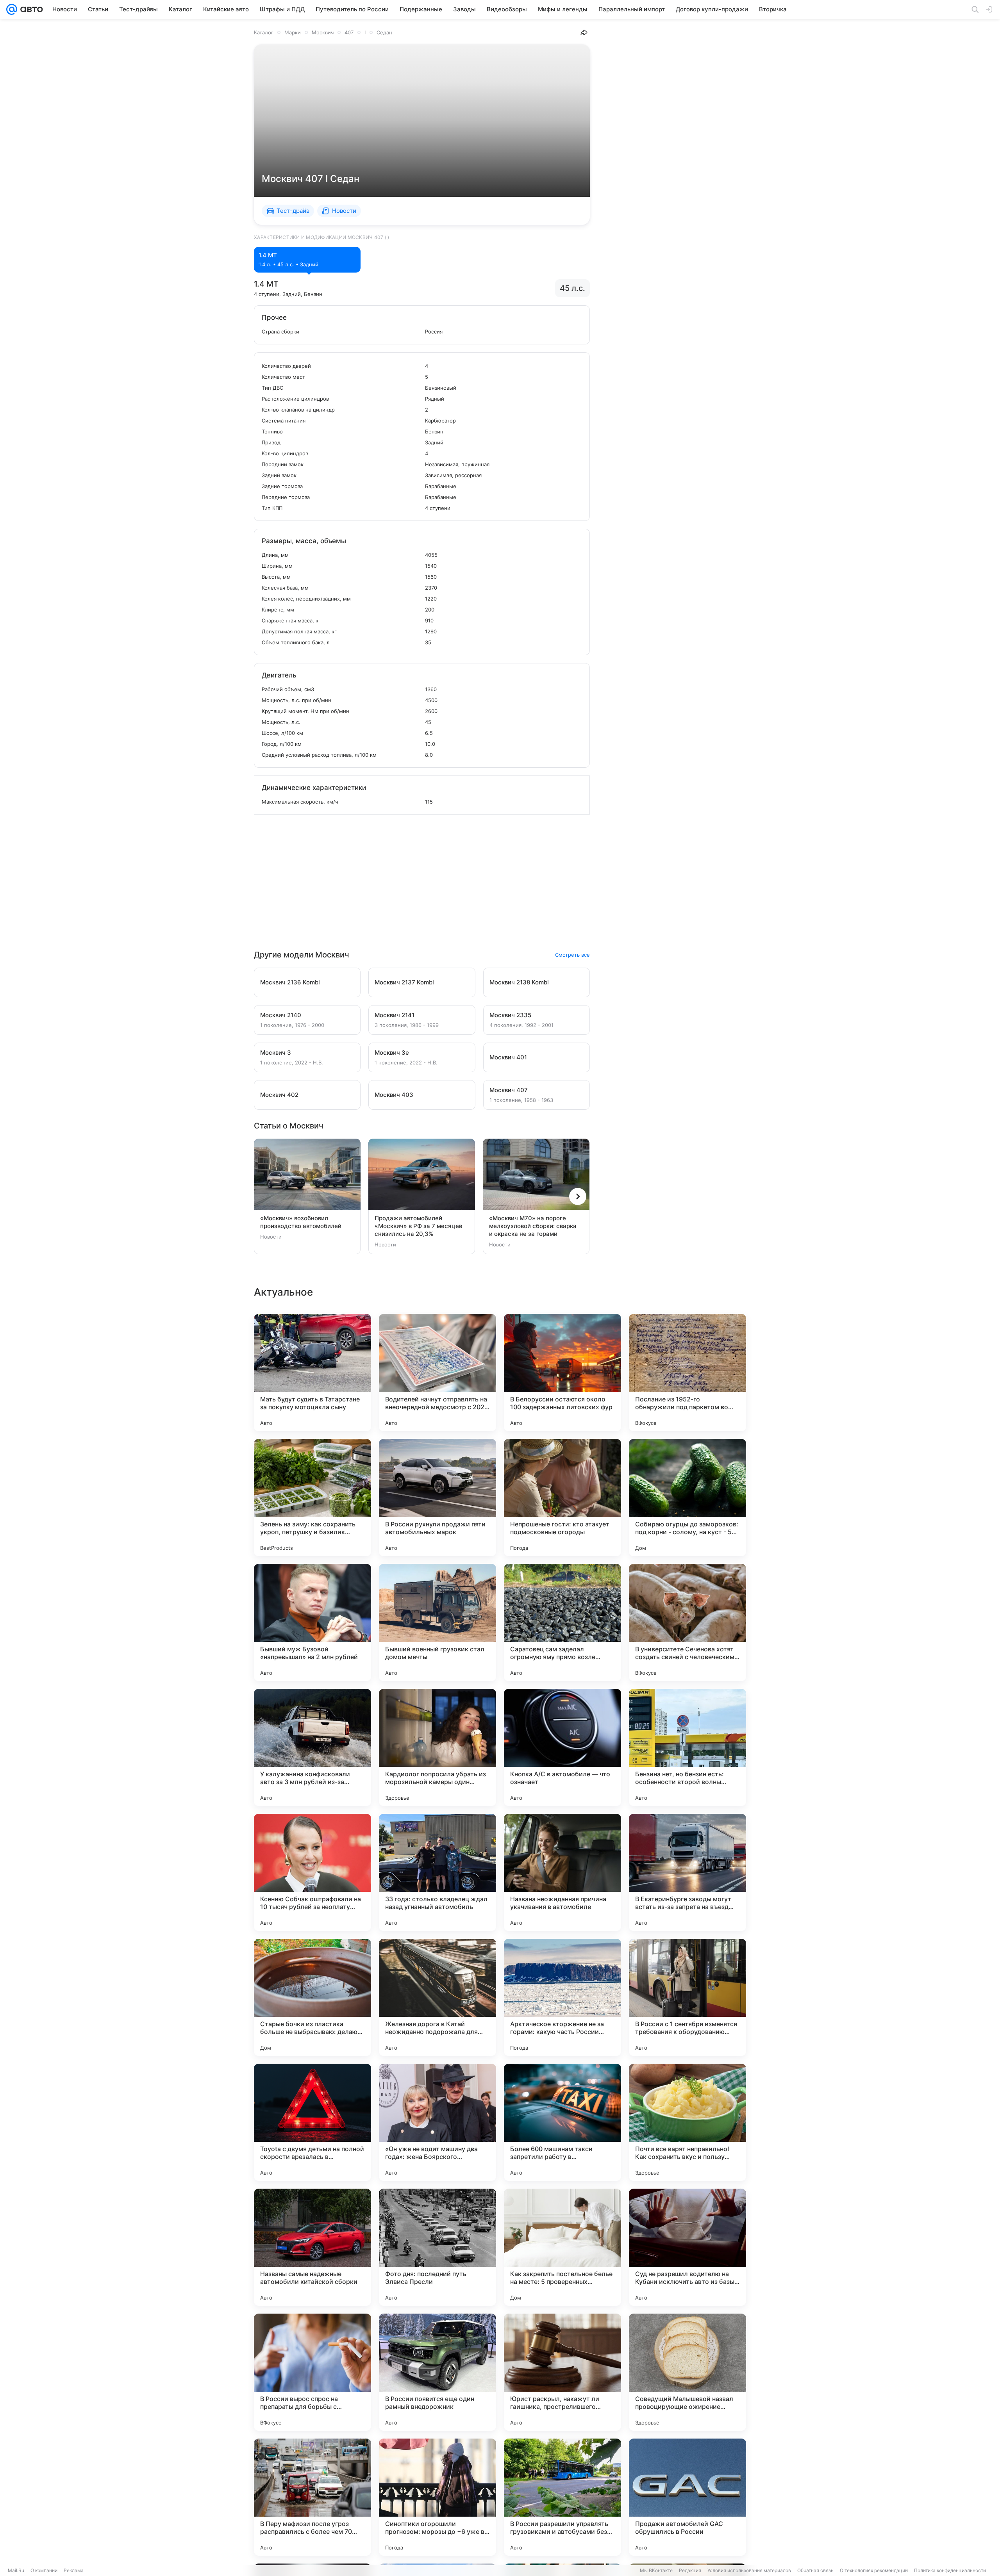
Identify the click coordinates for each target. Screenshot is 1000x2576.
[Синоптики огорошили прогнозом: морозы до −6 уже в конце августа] (437, 2497)
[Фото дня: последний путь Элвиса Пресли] (437, 2247)
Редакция (690, 2570)
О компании (44, 2570)
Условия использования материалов (749, 2570)
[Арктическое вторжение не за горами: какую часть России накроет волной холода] (562, 1997)
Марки (293, 32)
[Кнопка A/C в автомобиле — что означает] (562, 1747)
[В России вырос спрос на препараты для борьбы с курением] (312, 2372)
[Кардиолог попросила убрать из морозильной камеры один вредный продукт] (437, 1747)
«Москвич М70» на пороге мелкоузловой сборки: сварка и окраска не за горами (533, 1226)
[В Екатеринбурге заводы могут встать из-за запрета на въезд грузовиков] (687, 1872)
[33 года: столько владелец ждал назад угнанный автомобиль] (437, 1872)
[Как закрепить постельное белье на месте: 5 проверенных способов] (562, 2247)
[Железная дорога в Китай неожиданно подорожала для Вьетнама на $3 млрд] (437, 1997)
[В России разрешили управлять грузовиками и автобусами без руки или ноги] (562, 2497)
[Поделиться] (584, 32)
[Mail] (12, 9)
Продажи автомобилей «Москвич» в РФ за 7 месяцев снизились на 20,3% (418, 1226)
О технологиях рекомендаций (874, 2570)
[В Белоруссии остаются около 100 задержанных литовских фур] (562, 1373)
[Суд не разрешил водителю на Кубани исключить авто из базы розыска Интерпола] (687, 2247)
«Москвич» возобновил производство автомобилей (301, 1222)
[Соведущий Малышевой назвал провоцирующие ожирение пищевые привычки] (687, 2372)
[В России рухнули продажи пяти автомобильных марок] (437, 1497)
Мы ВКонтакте (656, 2570)
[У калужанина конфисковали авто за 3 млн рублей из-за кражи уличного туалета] (312, 1747)
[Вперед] (578, 1196)
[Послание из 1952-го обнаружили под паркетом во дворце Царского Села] (687, 1373)
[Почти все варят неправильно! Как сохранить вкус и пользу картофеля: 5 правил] (687, 2122)
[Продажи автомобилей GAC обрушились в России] (687, 2497)
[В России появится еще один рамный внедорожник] (437, 2372)
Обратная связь (815, 2570)
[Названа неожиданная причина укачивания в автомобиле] (562, 1872)
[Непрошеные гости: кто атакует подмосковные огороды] (562, 1497)
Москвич (323, 32)
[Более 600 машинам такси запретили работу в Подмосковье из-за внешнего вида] (562, 2122)
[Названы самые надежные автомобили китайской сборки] (312, 2247)
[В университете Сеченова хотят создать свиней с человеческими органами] (687, 1622)
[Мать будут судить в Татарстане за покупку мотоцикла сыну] (312, 1373)
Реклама (74, 2570)
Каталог (264, 32)
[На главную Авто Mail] (30, 9)
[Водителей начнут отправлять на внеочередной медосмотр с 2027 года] (437, 1373)
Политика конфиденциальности (950, 2570)
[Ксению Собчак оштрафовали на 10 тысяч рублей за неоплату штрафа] (312, 1872)
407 (349, 32)
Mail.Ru (16, 2570)
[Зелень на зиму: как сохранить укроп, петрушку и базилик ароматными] (312, 1497)
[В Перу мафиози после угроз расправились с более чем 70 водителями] (312, 2497)
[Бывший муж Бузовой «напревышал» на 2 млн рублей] (312, 1622)
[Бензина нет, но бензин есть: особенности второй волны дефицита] (687, 1747)
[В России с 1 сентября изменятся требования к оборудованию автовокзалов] (687, 1997)
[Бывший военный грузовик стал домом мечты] (437, 1622)
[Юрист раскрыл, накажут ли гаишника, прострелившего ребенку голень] (562, 2372)
